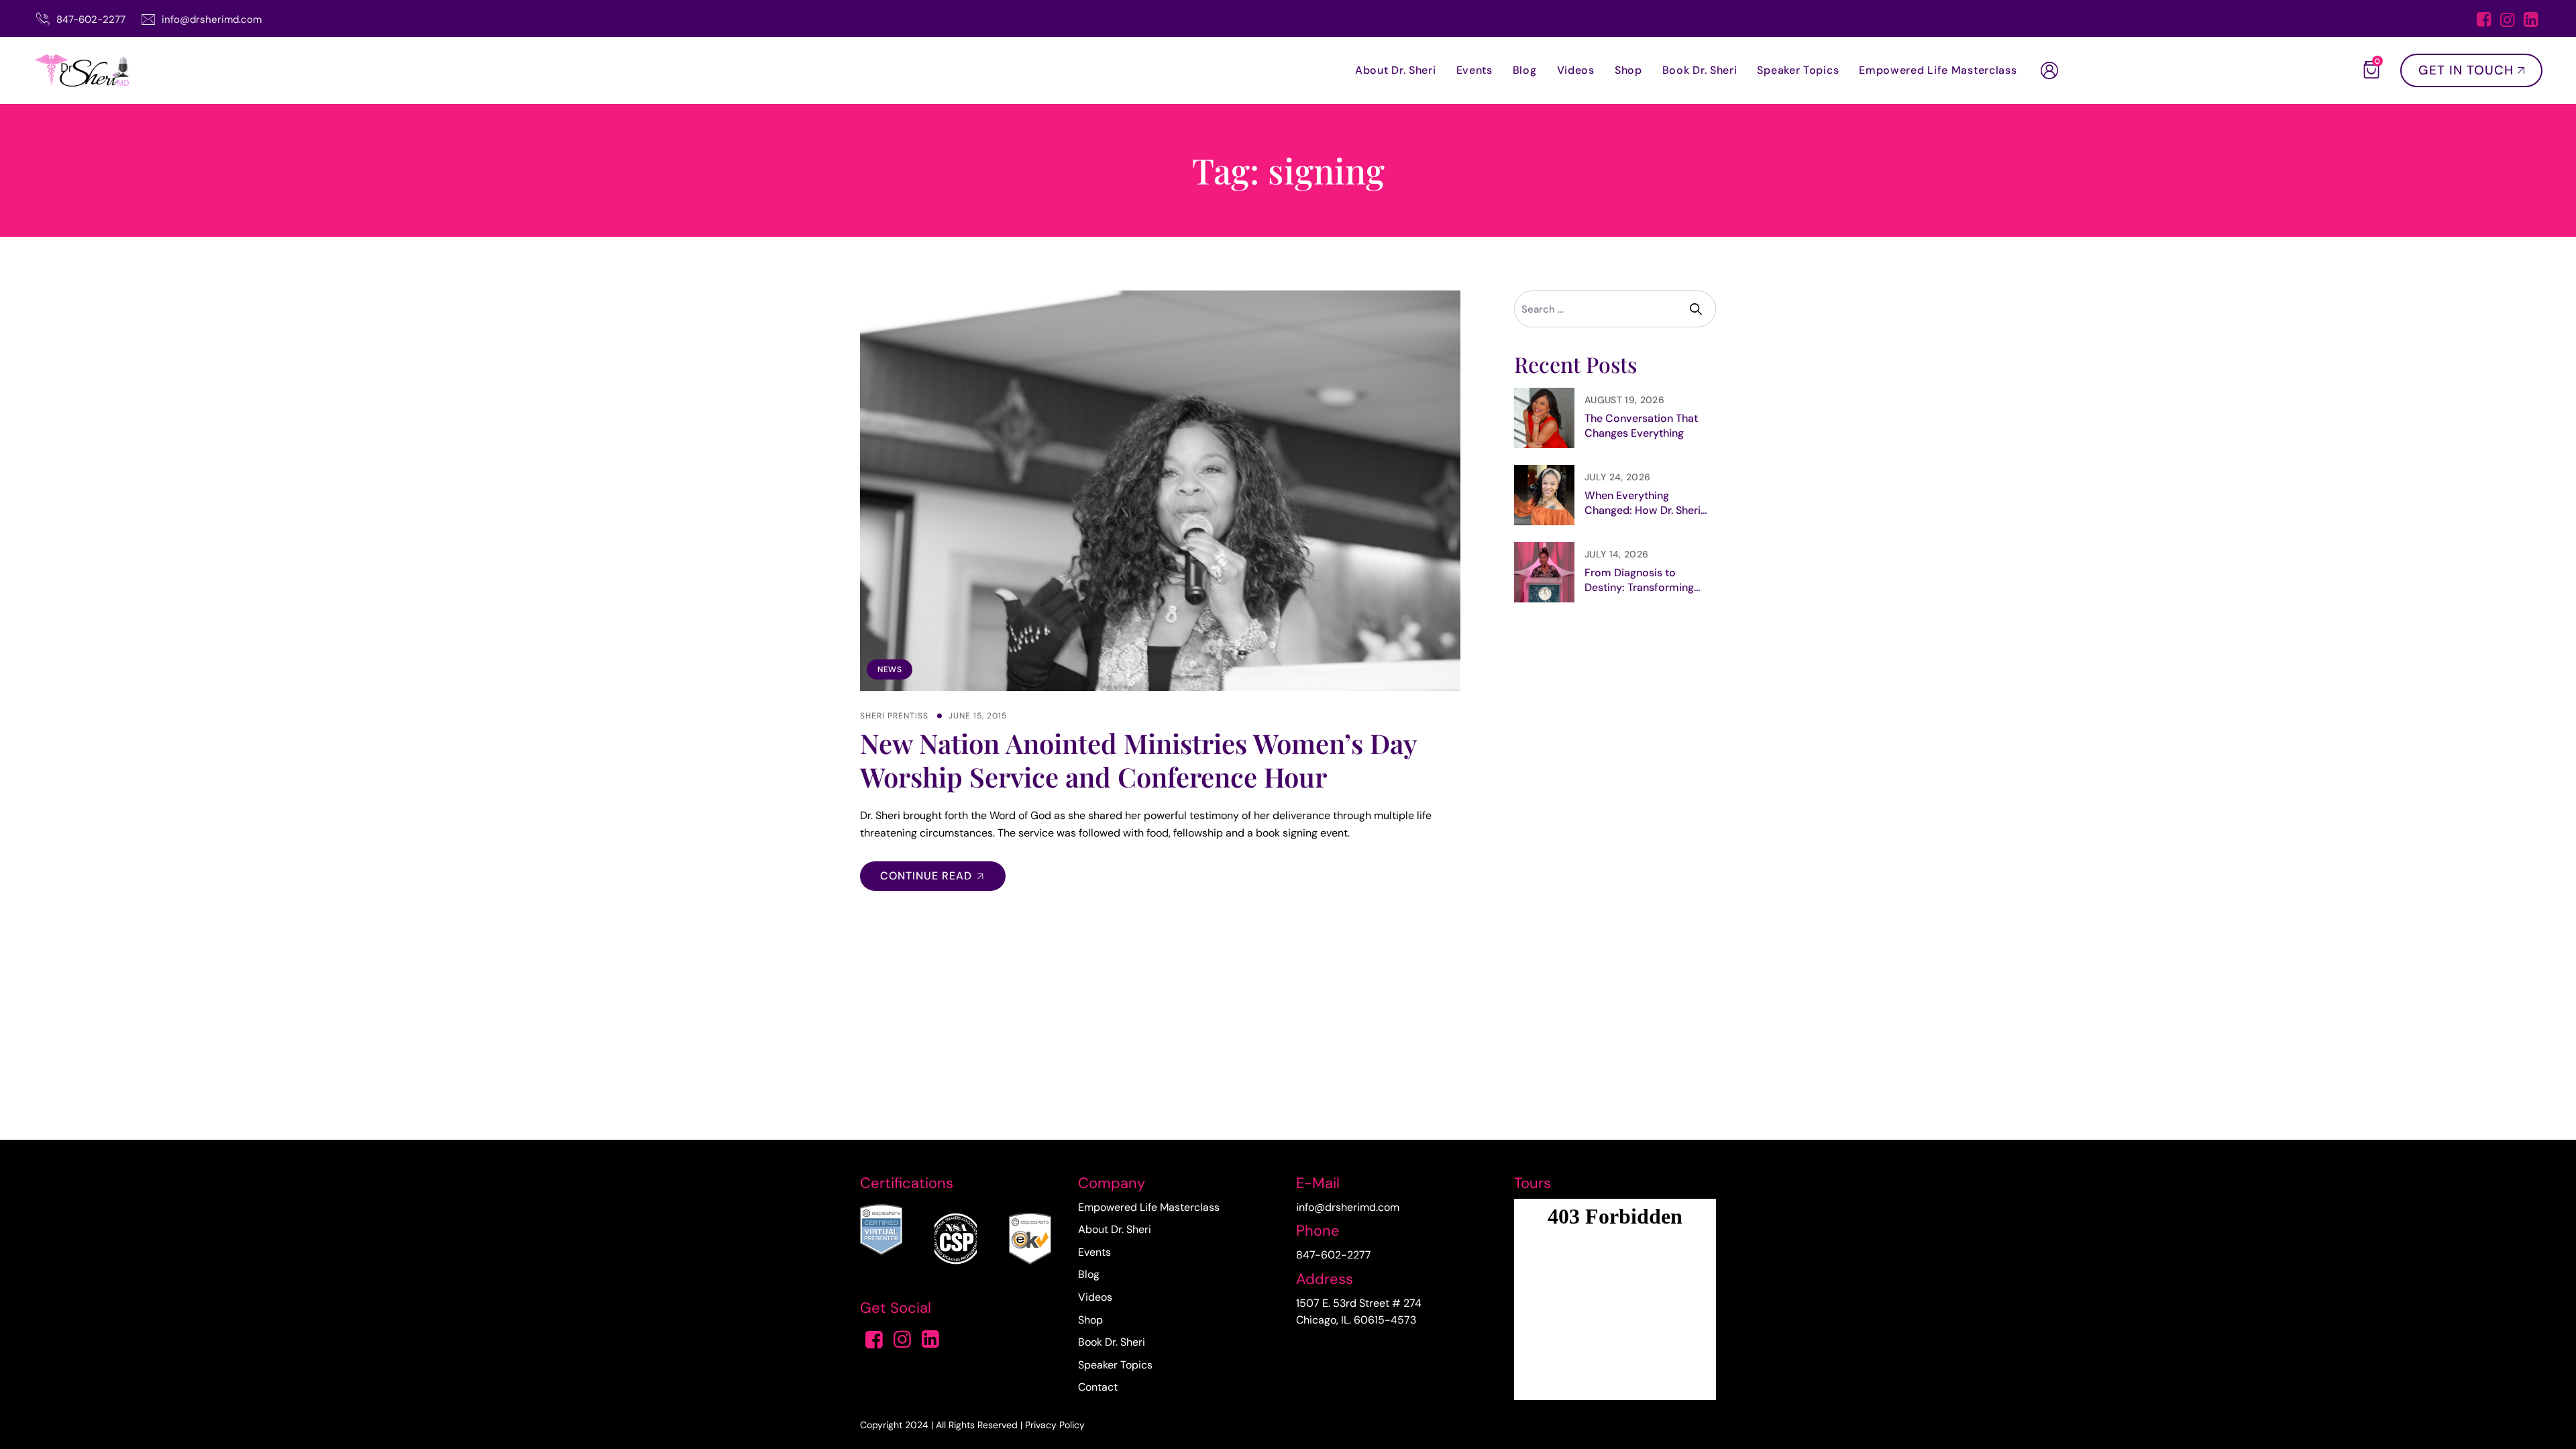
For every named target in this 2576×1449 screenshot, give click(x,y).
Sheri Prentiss (894, 716)
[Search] (1698, 309)
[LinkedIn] (2531, 21)
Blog (1525, 70)
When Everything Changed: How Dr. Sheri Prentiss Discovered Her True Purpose (1644, 503)
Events (1474, 70)
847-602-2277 (91, 19)
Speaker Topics (1798, 70)
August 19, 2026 (1624, 400)
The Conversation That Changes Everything (1641, 426)
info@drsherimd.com (212, 19)
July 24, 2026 (1617, 477)
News (890, 669)
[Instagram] (2507, 21)
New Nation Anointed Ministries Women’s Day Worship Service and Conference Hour (1138, 760)
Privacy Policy (1055, 1425)
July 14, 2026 (1616, 554)
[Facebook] (2484, 21)
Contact (1098, 1387)
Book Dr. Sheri (1700, 70)
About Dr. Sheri (1396, 70)
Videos (1576, 70)
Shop (1628, 70)
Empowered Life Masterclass (1938, 70)
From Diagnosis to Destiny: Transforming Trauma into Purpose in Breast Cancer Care (1642, 580)
